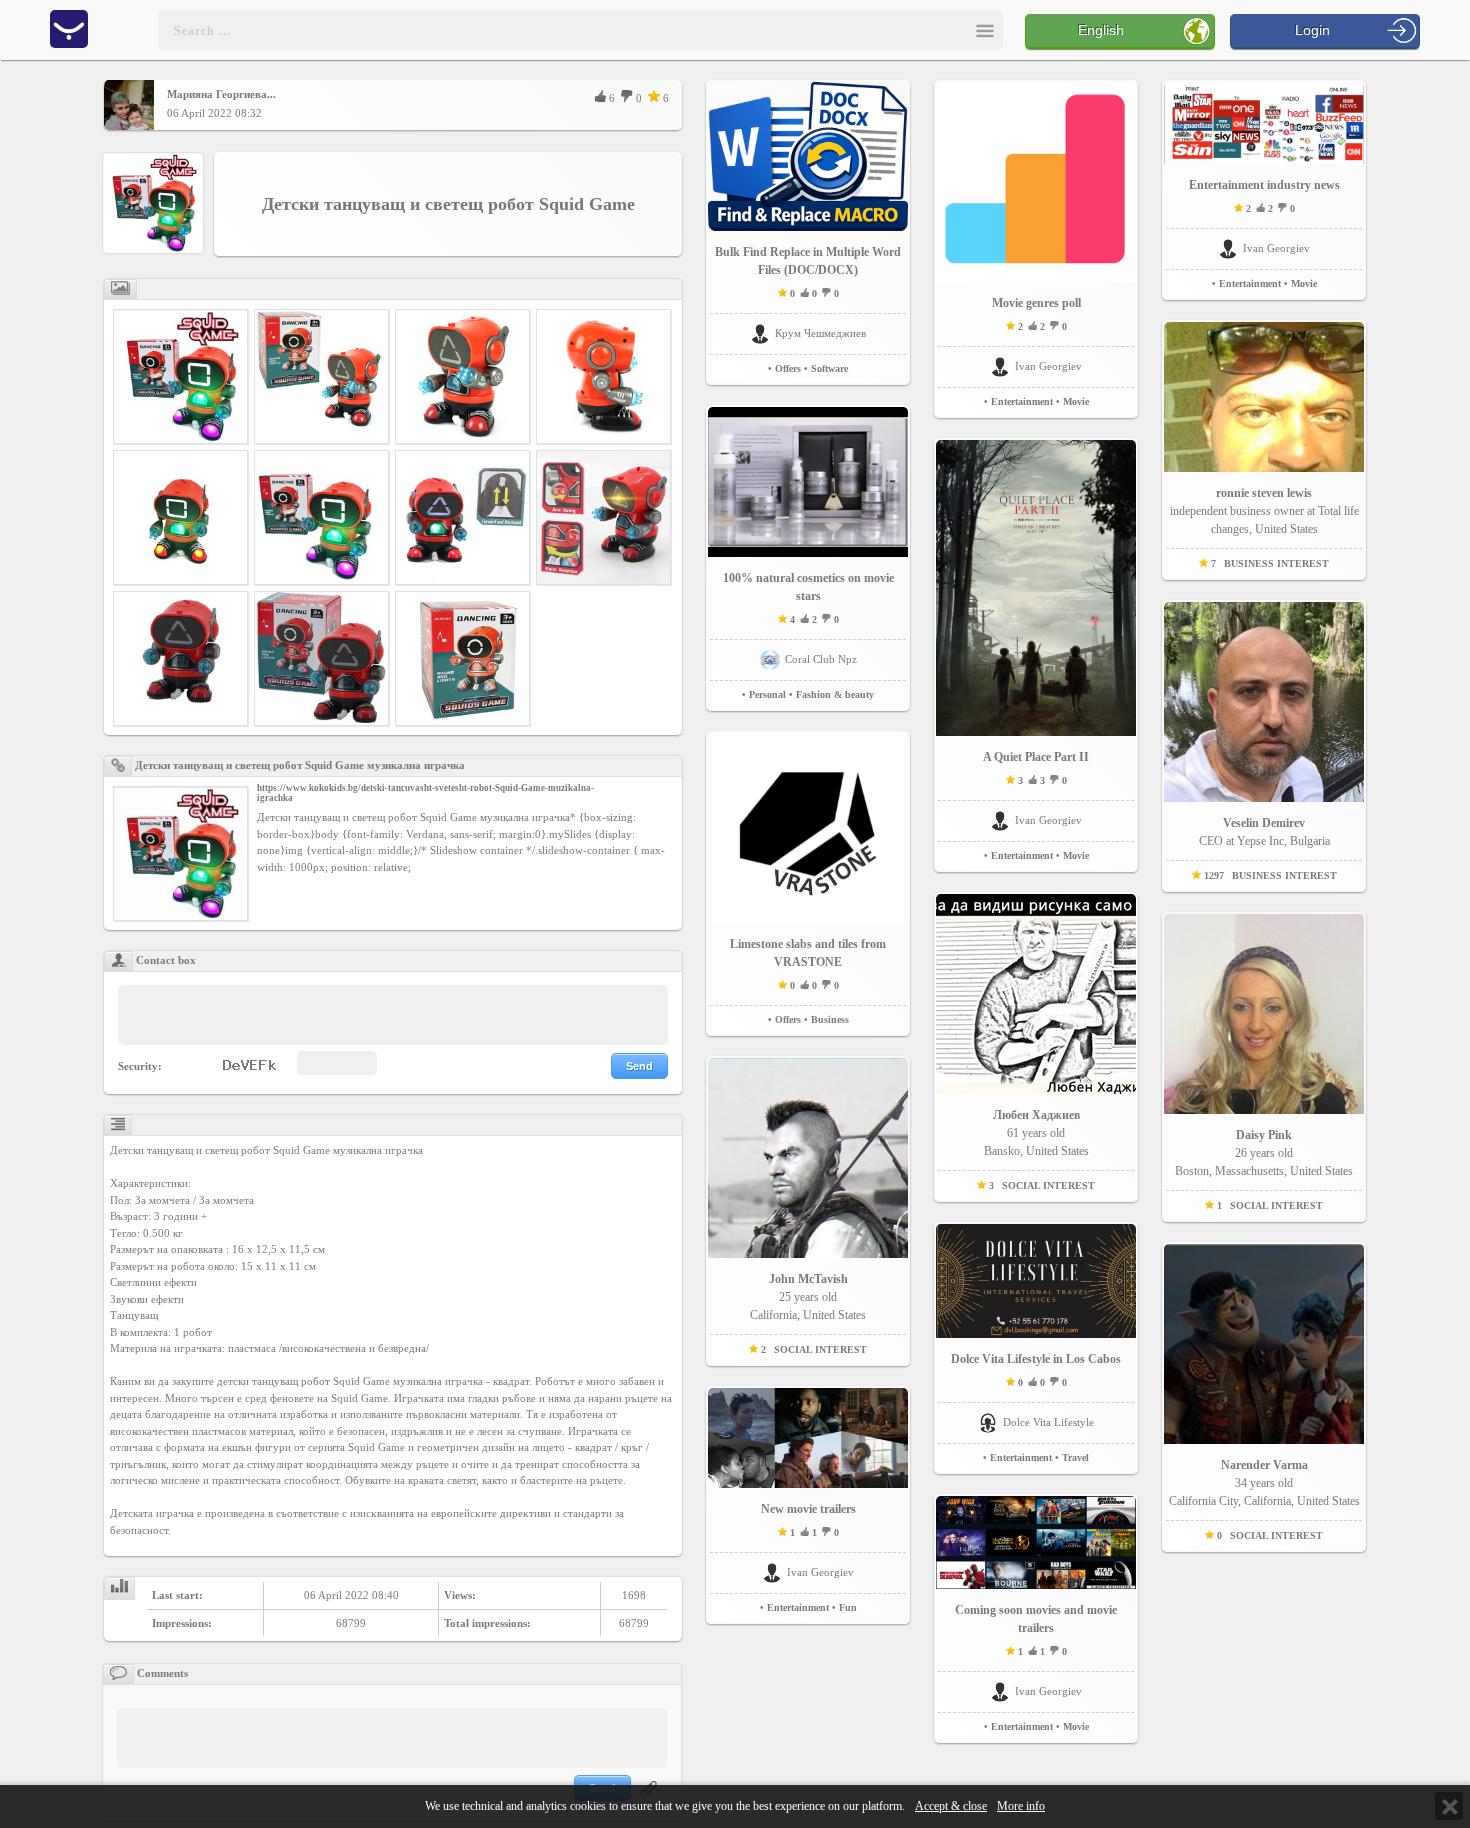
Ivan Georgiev (820, 1572)
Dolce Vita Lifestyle (1048, 1422)
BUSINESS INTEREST (1276, 563)
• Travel (1072, 1457)
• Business (826, 1019)
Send (639, 1066)
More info (1021, 1806)
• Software (826, 368)
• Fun (844, 1607)
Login (1312, 30)
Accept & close (951, 1806)
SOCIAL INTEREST (820, 1349)
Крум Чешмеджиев (820, 333)
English (1101, 30)
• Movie (1072, 401)
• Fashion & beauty (831, 694)
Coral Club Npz (821, 659)
